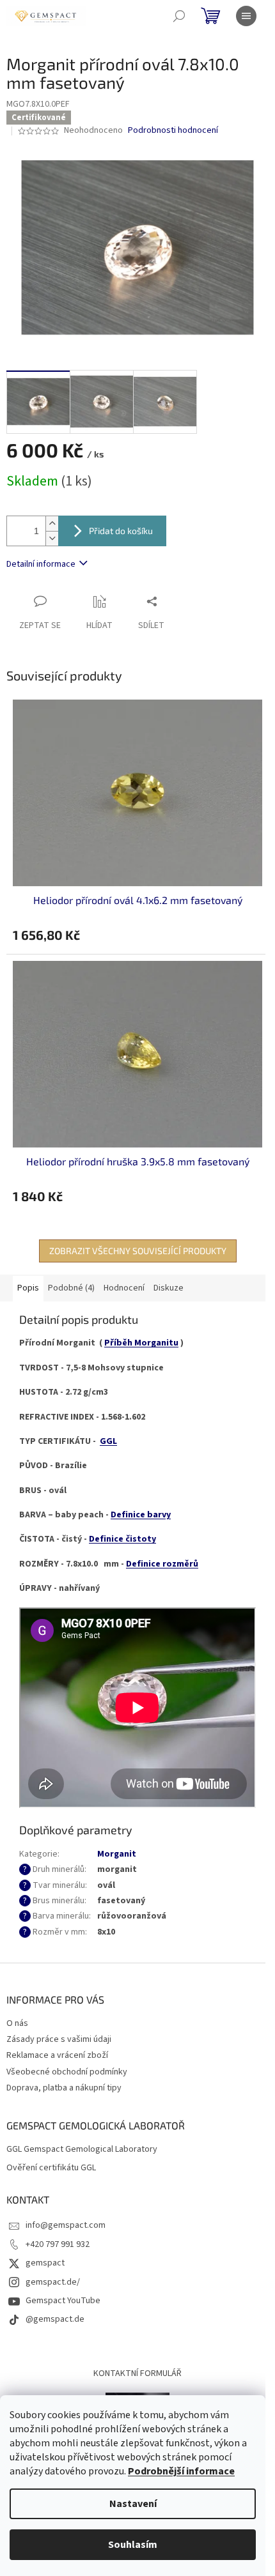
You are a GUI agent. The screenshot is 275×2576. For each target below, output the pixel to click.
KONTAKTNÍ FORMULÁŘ (137, 2373)
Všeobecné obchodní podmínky (67, 2072)
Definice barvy (141, 1515)
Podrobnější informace (181, 2471)
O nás (17, 2023)
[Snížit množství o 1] (52, 538)
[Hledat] (179, 16)
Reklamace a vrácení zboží (57, 2055)
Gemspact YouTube (63, 2301)
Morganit (117, 1854)
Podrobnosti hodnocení (173, 131)
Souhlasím (133, 2545)
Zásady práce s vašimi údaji (59, 2039)
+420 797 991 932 (58, 2244)
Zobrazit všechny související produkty (138, 1251)
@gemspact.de (55, 2319)
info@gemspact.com (66, 2225)
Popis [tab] (28, 1288)
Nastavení (133, 2504)
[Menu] (246, 16)
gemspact (45, 2263)
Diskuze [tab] (169, 1288)
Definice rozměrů (162, 1564)
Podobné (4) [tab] (71, 1288)
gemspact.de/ (53, 2282)
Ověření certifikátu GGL (51, 2168)
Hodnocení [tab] (124, 1288)
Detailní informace (41, 564)
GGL (108, 1441)
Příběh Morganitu (141, 1343)
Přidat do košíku (121, 531)
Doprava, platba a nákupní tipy (64, 2088)
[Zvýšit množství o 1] (52, 524)
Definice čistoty (122, 1539)
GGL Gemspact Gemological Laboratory (82, 2150)
